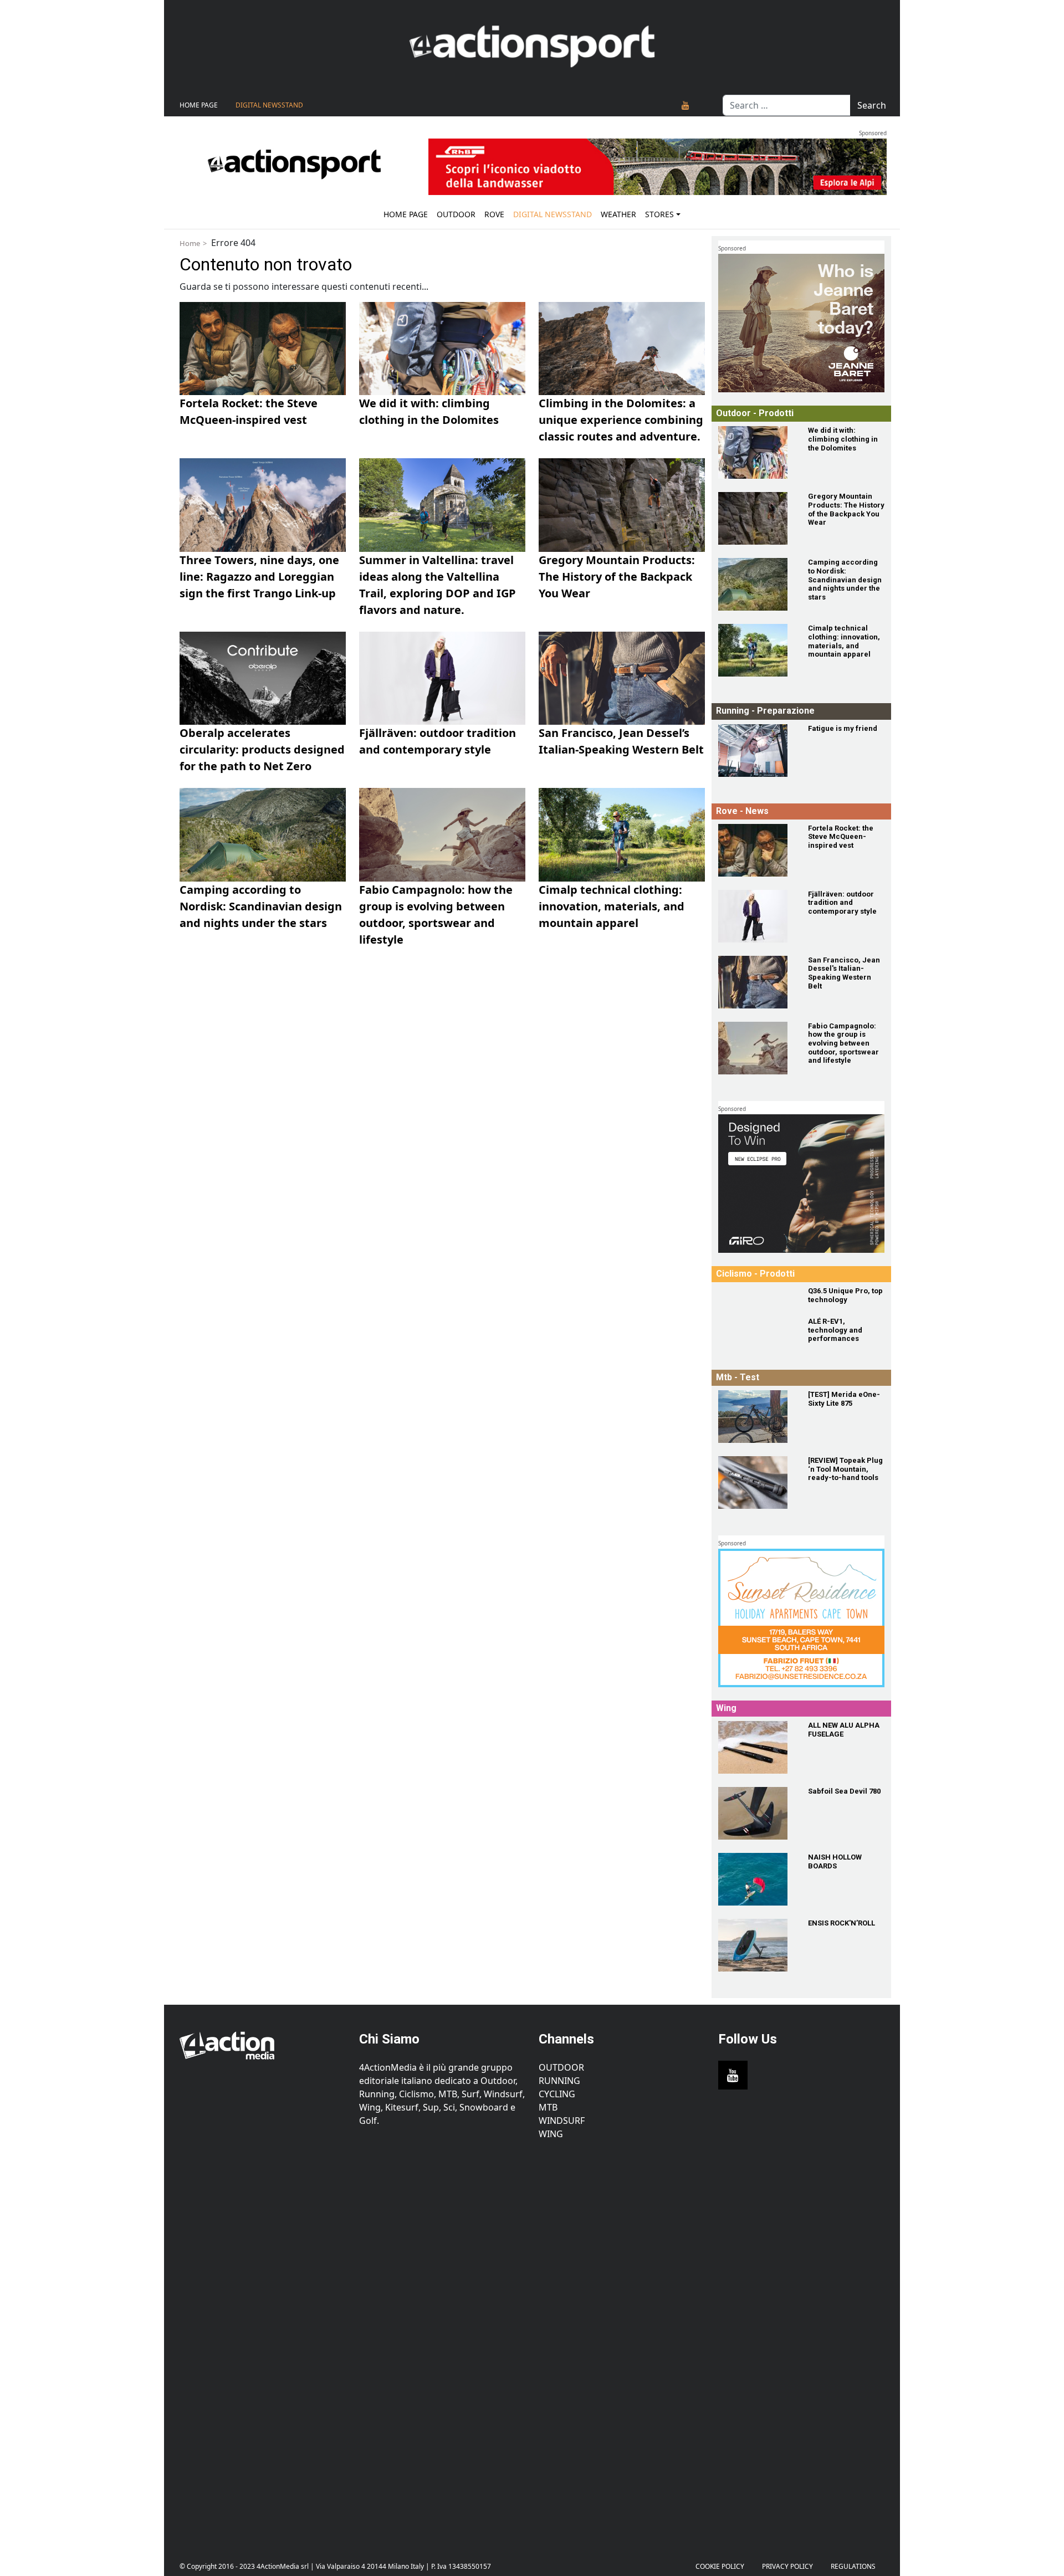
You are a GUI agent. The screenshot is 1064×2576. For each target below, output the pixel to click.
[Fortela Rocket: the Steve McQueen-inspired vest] (756, 850)
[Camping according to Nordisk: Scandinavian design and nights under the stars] (756, 584)
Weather (618, 214)
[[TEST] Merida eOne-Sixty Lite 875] (756, 1417)
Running (559, 2081)
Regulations (853, 2566)
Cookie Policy (720, 2566)
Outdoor (456, 214)
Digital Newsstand (269, 105)
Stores (659, 214)
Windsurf (562, 2121)
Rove (494, 214)
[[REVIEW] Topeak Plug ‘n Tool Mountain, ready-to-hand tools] (756, 1482)
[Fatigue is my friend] (756, 751)
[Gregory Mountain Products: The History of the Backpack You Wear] (756, 518)
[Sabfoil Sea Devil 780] (756, 1813)
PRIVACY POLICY (787, 2566)
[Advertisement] (263, 2342)
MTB (548, 2107)
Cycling (557, 2094)
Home (190, 243)
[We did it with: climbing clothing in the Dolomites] (756, 452)
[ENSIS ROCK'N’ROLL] (756, 1945)
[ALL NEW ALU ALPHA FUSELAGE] (756, 1747)
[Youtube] (686, 105)
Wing (551, 2134)
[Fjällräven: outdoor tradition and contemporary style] (756, 916)
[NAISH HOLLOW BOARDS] (756, 1879)
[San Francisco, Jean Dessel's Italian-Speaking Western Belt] (756, 982)
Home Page (199, 105)
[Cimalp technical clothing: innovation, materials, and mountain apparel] (756, 650)
